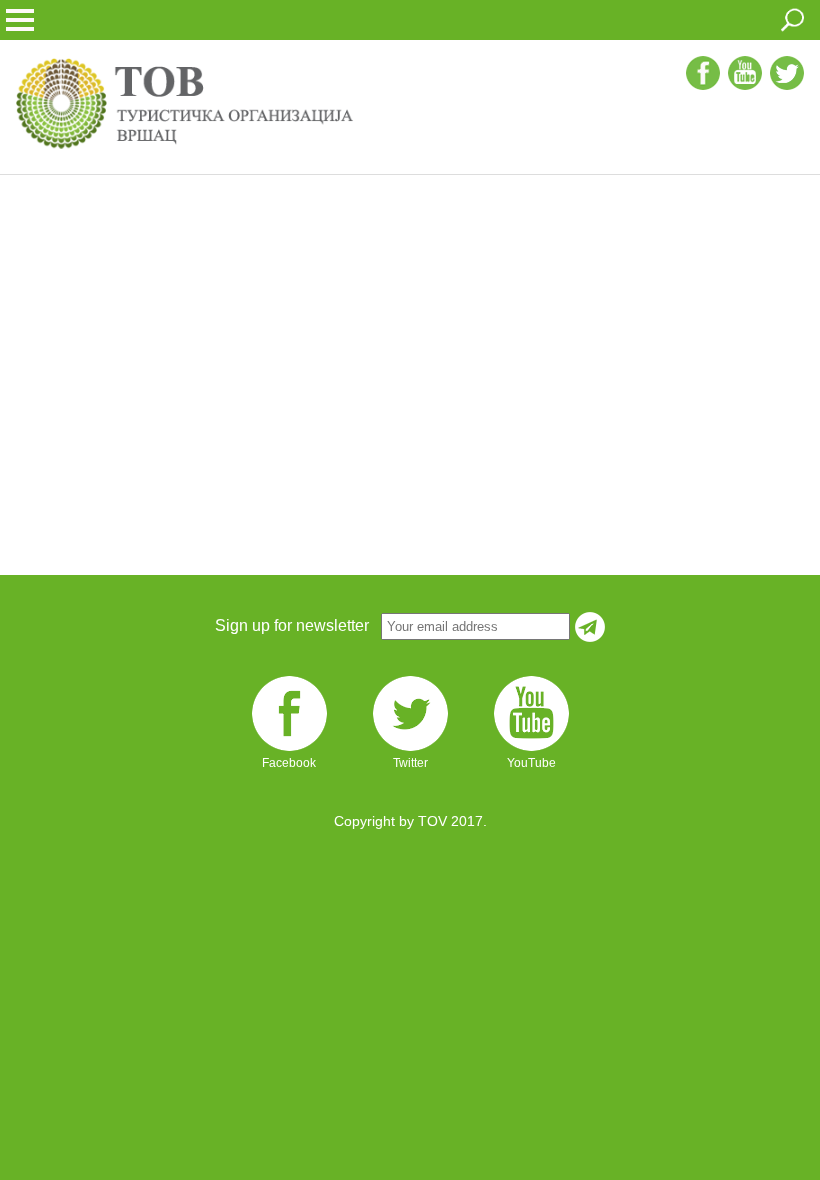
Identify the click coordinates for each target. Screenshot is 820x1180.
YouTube (531, 763)
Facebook (289, 763)
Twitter (410, 763)
